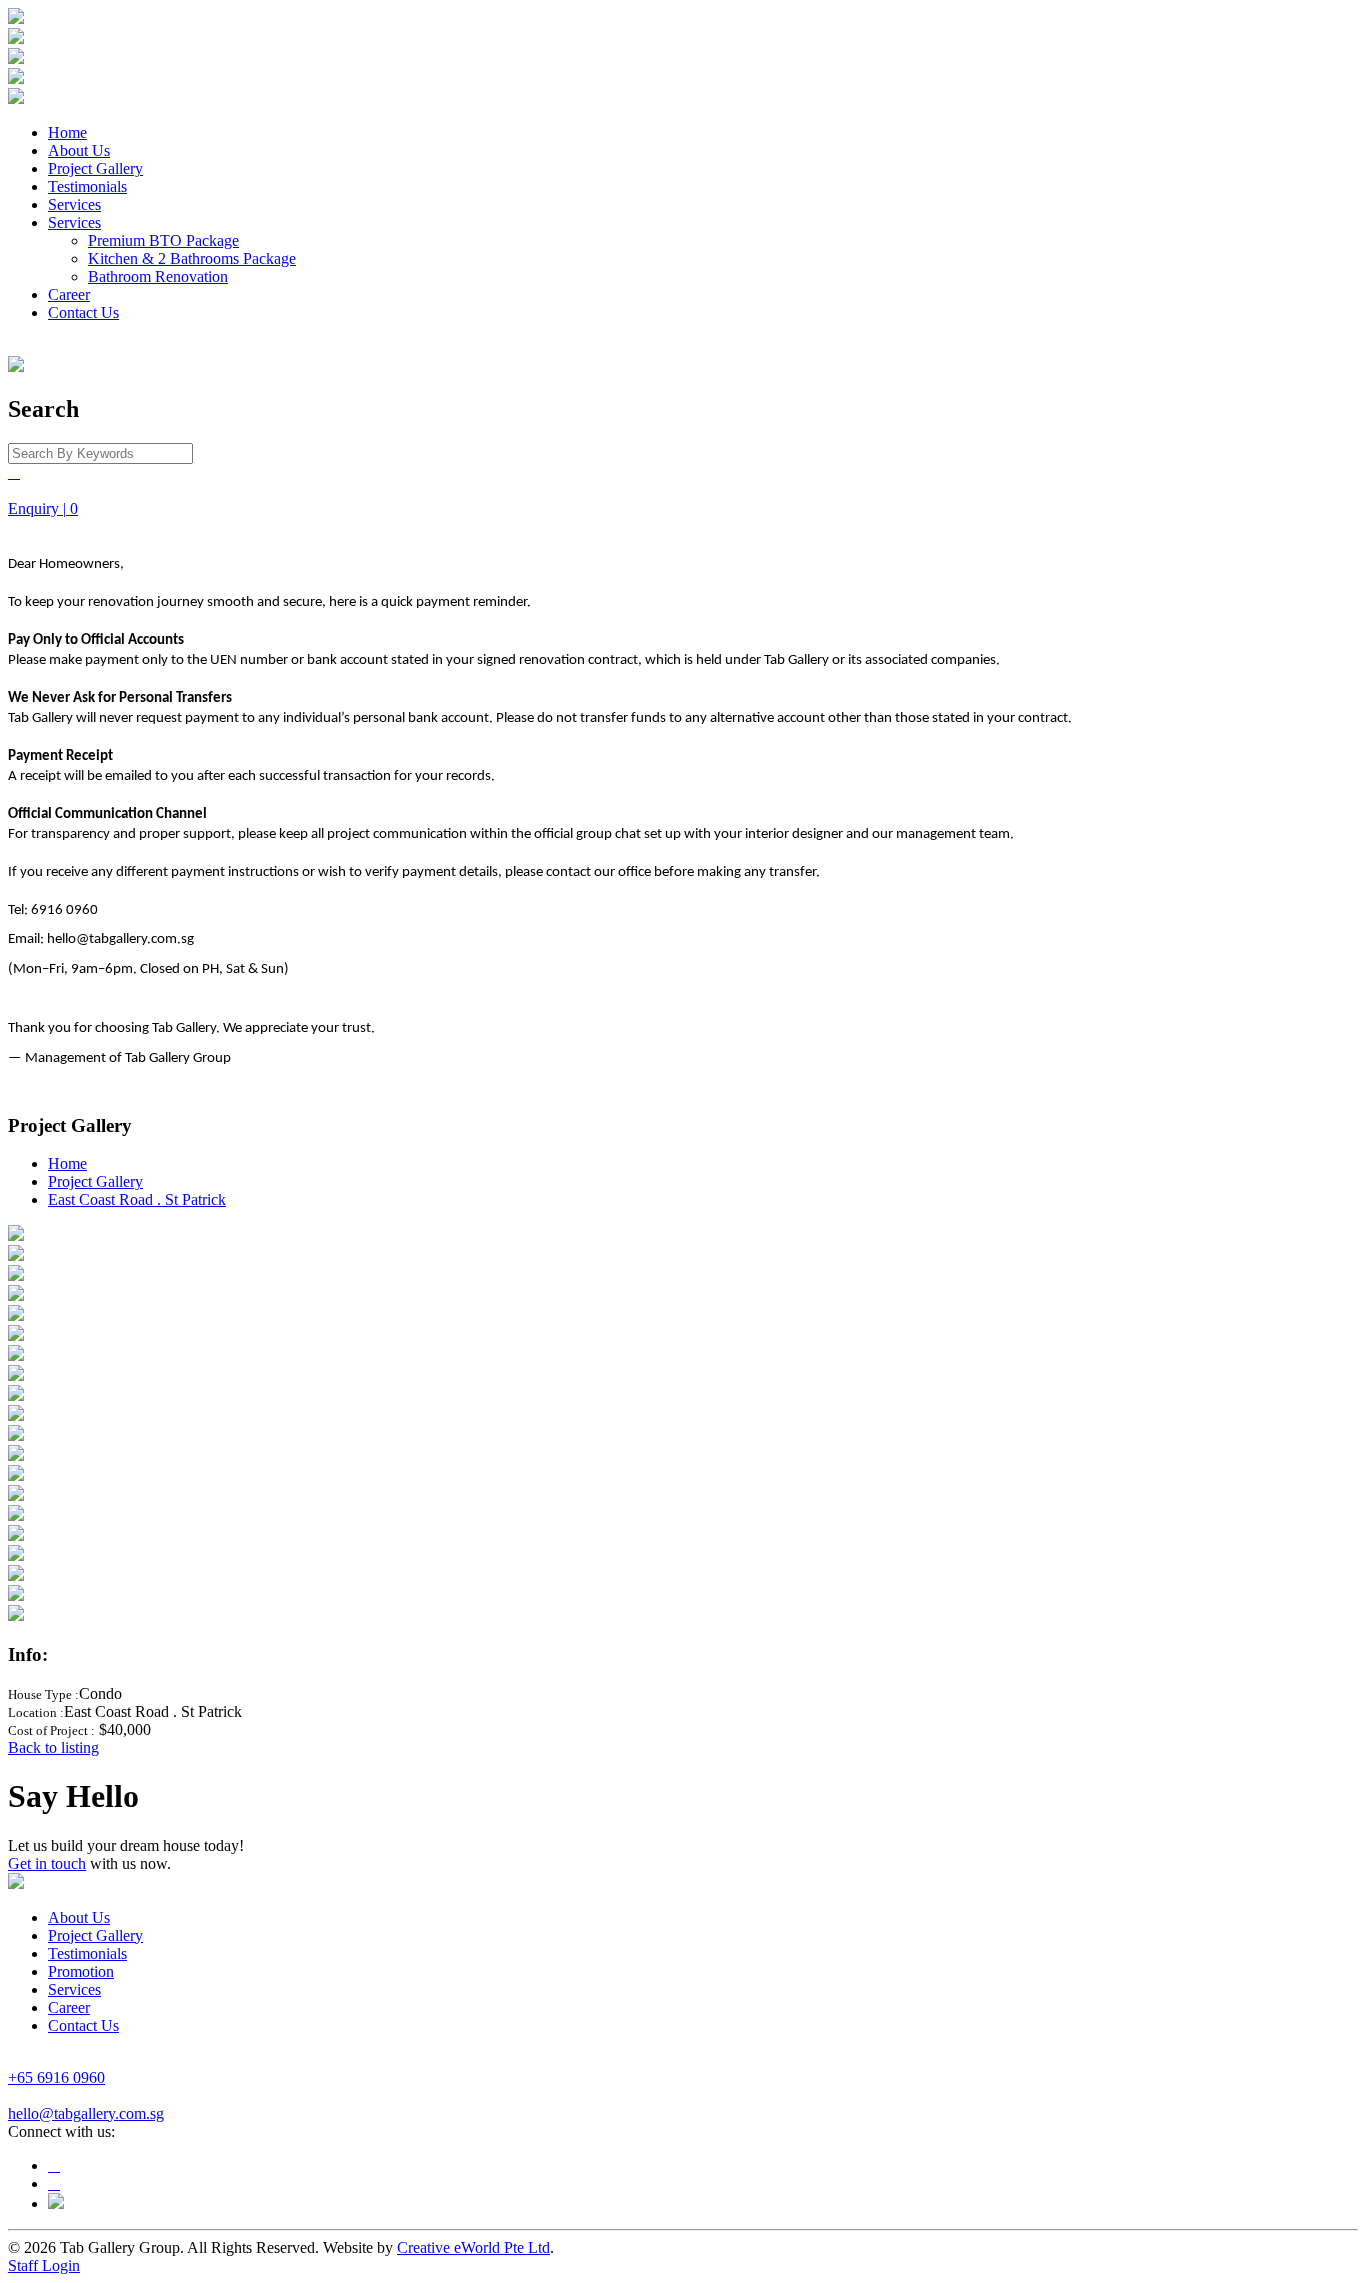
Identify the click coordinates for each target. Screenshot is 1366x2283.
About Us (79, 150)
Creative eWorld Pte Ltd (473, 2247)
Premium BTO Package (163, 240)
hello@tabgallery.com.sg (86, 2113)
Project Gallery (95, 168)
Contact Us (83, 312)
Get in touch (47, 1863)
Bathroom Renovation (158, 276)
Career (69, 294)
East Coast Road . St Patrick (137, 1199)
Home (67, 132)
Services (74, 204)
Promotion (81, 1971)
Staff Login (44, 2265)
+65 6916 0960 (56, 2077)
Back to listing (53, 1747)
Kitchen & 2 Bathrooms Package (192, 258)
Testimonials (87, 186)
